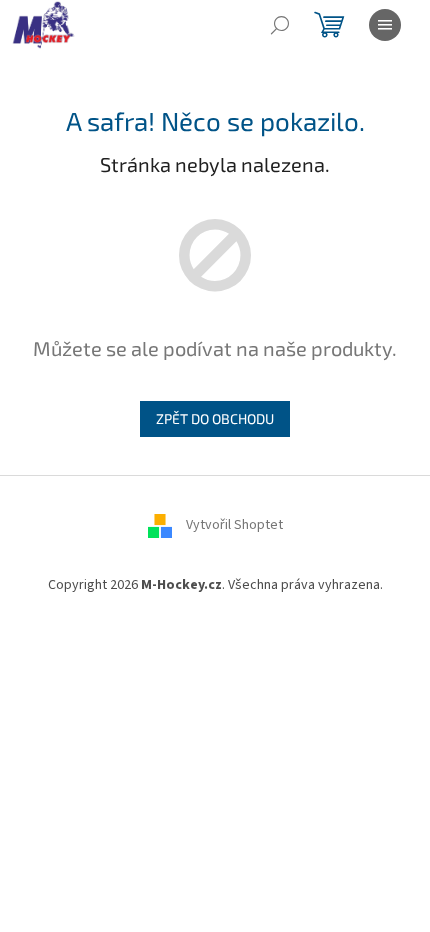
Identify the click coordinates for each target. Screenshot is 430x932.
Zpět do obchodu (215, 418)
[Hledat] (280, 25)
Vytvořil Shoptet (234, 525)
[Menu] (385, 25)
